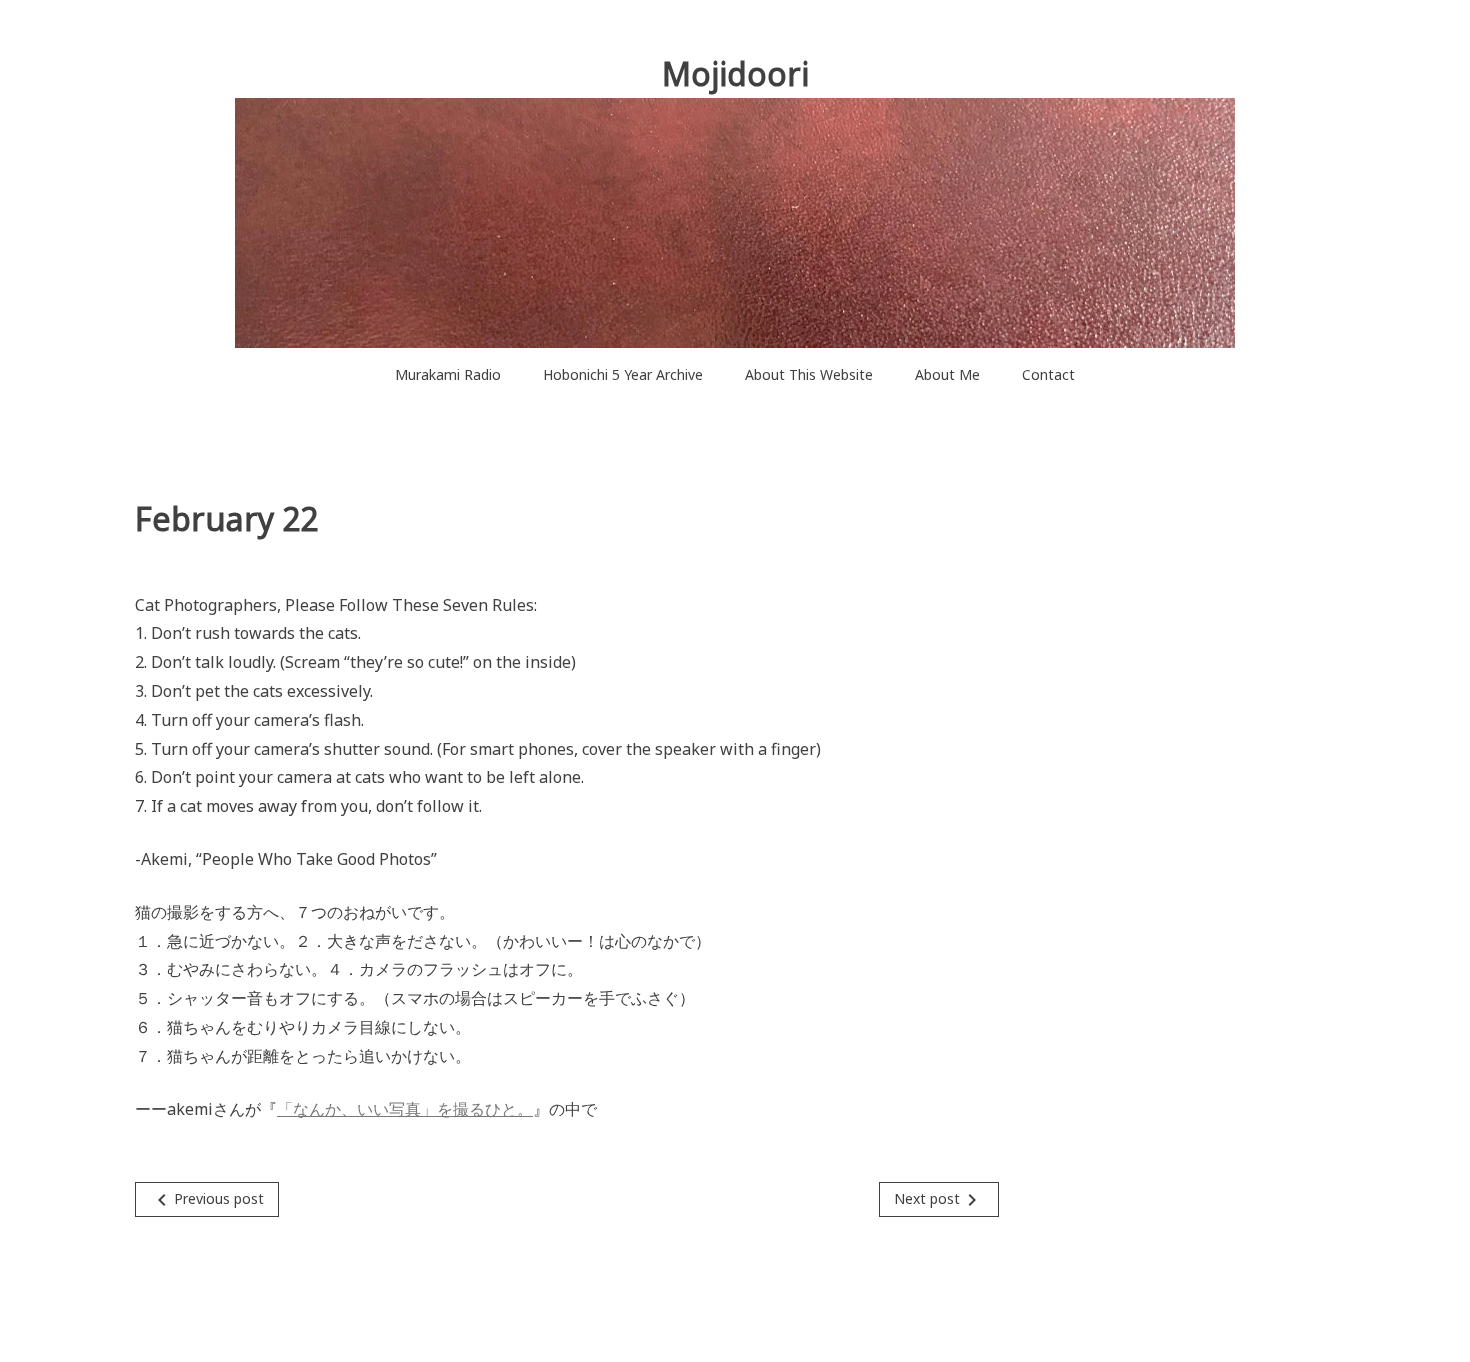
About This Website (809, 374)
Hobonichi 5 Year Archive (623, 374)
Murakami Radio (448, 374)
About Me (947, 374)
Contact (1048, 374)
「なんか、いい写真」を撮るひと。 (405, 1109)
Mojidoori (735, 73)
